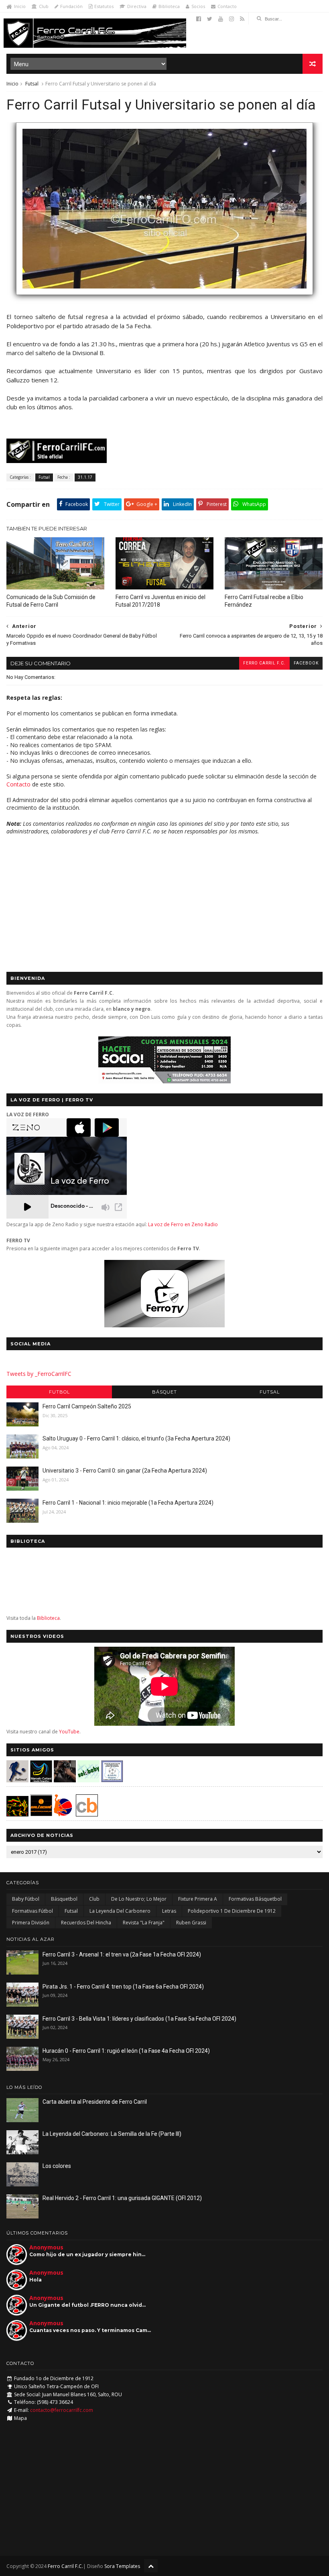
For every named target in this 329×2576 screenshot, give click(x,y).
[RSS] (242, 19)
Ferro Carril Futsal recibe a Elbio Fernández (264, 601)
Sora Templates (122, 2566)
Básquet (164, 1392)
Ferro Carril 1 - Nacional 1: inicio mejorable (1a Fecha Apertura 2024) (128, 1503)
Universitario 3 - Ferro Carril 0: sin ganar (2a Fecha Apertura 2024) (125, 1471)
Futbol (59, 1392)
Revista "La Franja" (144, 1923)
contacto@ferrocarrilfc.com (62, 2410)
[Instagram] (232, 19)
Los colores (57, 2166)
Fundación (71, 6)
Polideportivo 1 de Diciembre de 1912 (232, 1911)
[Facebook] (199, 19)
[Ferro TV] (164, 1325)
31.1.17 (85, 477)
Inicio (20, 6)
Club (44, 6)
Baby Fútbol (26, 1899)
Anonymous (46, 2247)
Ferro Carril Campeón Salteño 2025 (87, 1406)
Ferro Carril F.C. (264, 663)
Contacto (227, 6)
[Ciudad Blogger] (87, 1814)
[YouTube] (221, 19)
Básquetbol (64, 1899)
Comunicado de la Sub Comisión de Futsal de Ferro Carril (51, 601)
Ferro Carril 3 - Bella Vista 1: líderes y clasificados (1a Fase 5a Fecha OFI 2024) (139, 2019)
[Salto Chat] (41, 1814)
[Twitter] (210, 19)
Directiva (137, 6)
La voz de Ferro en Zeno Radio (183, 1224)
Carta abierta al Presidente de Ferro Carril (95, 2102)
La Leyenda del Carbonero (120, 1911)
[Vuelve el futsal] (164, 299)
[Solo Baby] (88, 1780)
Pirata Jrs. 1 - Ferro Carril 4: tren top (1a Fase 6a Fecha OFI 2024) (123, 1987)
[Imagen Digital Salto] (65, 1780)
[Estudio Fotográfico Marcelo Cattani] (41, 1780)
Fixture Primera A (198, 1899)
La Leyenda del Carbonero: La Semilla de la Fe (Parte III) (112, 2134)
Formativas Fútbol (32, 1911)
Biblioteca (169, 6)
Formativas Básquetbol (255, 1899)
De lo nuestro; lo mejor (139, 1899)
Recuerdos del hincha (86, 1923)
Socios (198, 6)
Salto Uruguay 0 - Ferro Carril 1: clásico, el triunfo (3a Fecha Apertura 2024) (136, 1438)
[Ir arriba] (151, 2566)
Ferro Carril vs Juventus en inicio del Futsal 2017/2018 (160, 601)
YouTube (69, 1732)
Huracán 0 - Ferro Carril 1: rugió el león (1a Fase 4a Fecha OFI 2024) (126, 2051)
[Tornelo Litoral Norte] (63, 1814)
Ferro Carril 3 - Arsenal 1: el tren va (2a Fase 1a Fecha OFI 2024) (122, 1954)
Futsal (32, 84)
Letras (169, 1911)
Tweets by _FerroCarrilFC (39, 1374)
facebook (306, 663)
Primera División (31, 1923)
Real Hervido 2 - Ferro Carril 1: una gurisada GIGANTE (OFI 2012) (122, 2198)
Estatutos (104, 6)
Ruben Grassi (191, 1923)
